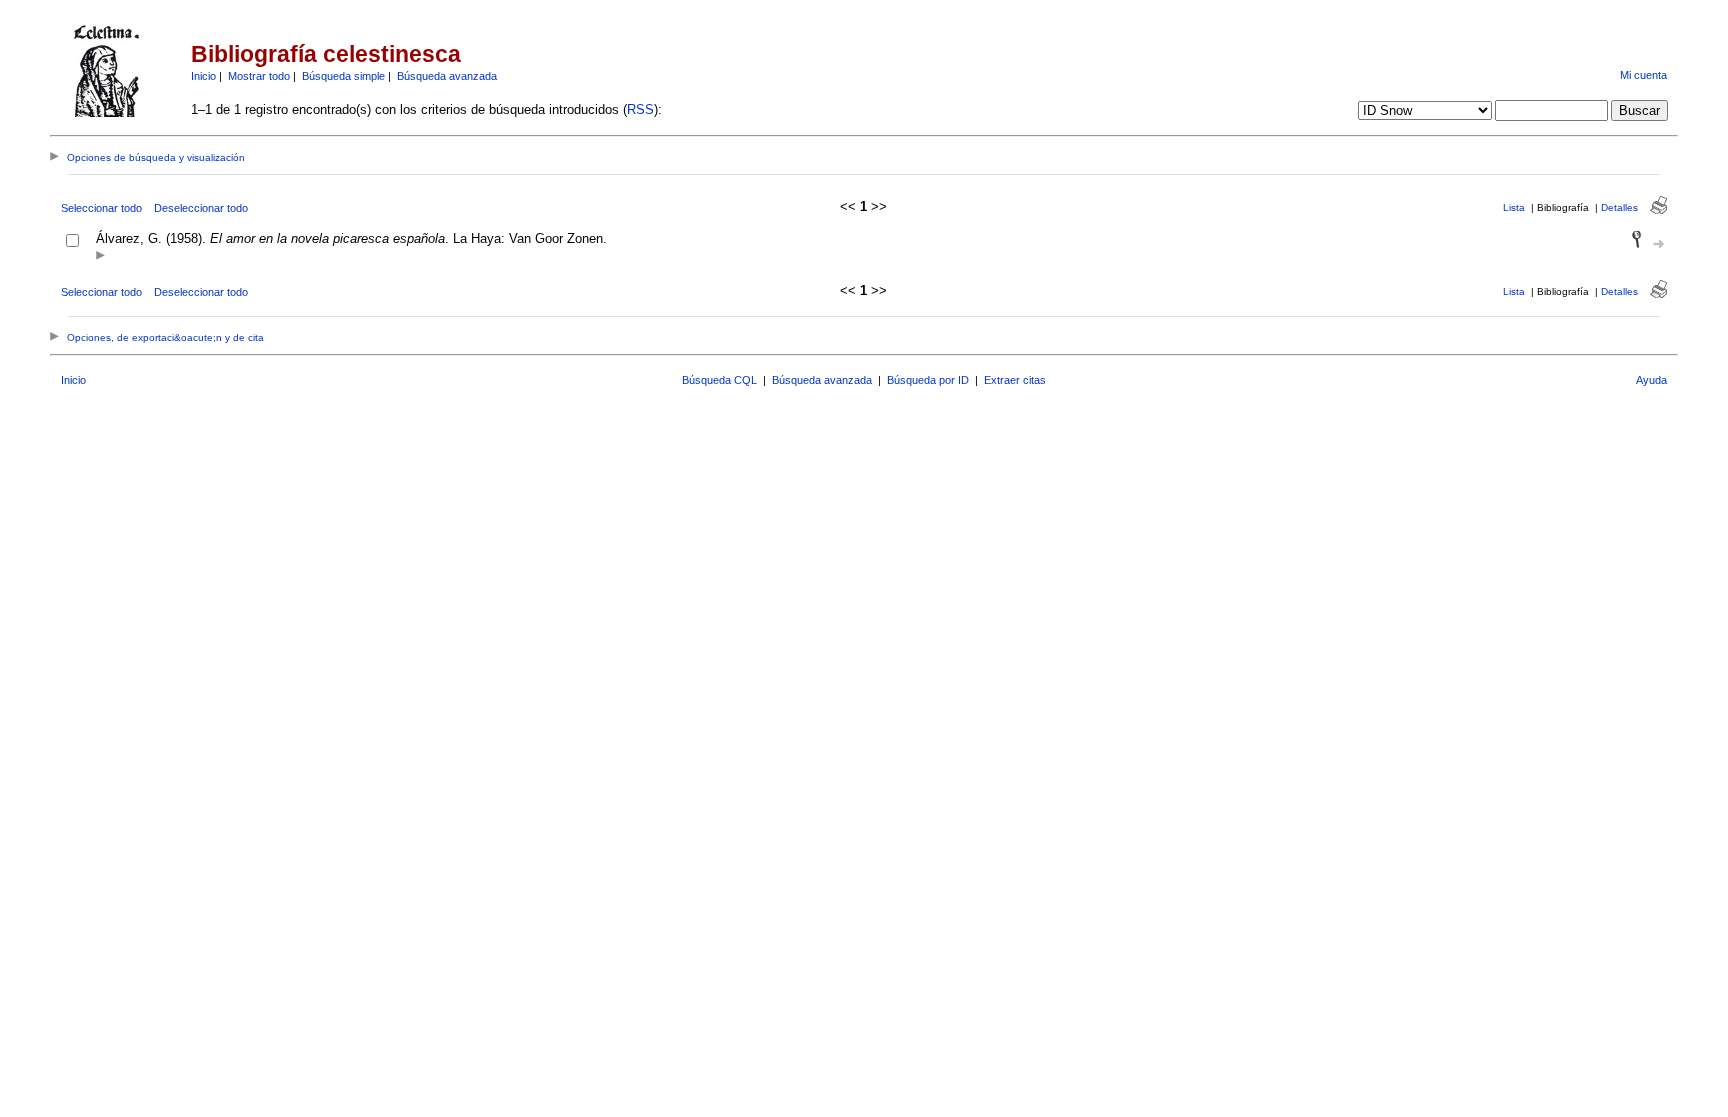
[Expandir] (100, 256)
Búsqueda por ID (928, 380)
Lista (1514, 207)
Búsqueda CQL (719, 380)
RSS (640, 109)
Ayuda (1651, 380)
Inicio (203, 76)
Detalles (1619, 207)
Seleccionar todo (101, 208)
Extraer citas (1015, 380)
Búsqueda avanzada (447, 76)
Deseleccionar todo (201, 208)
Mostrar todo (259, 76)
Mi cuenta (1643, 75)
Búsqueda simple (343, 76)
